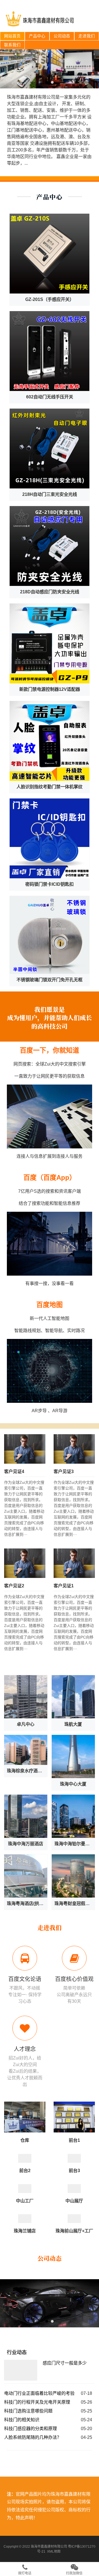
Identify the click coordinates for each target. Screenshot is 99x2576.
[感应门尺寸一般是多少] (21, 2371)
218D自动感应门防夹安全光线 (50, 592)
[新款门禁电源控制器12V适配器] (50, 643)
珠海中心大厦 (73, 1784)
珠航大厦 (73, 1724)
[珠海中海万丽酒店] (26, 1816)
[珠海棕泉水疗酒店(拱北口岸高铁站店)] (26, 1750)
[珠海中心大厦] (73, 1756)
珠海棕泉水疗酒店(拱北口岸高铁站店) (27, 1771)
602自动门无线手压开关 (50, 397)
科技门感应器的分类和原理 (31, 2429)
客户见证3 (64, 1472)
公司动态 (62, 36)
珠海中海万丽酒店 (26, 1844)
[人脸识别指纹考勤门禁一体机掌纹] (50, 741)
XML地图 (54, 2551)
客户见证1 (64, 1586)
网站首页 (12, 36)
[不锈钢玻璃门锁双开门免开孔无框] (50, 935)
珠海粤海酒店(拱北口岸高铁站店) (27, 1904)
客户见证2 (14, 1586)
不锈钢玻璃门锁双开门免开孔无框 (50, 980)
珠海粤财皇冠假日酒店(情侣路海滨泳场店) (75, 1904)
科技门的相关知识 (22, 2420)
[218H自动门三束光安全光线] (50, 449)
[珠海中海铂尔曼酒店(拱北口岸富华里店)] (73, 1816)
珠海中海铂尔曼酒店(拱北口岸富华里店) (75, 1844)
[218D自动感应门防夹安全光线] (50, 546)
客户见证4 (14, 1472)
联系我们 (12, 45)
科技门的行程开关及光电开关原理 (37, 2402)
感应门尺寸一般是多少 (65, 2363)
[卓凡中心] (26, 1697)
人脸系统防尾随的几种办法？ (33, 2437)
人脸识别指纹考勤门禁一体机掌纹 (50, 787)
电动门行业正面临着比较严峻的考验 (39, 2393)
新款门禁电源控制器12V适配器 (50, 689)
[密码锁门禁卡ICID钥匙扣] (50, 838)
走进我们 (87, 36)
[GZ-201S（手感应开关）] (50, 254)
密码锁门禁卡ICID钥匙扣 (50, 884)
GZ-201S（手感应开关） (50, 299)
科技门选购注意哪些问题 (28, 2411)
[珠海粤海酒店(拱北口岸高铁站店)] (26, 1876)
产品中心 (37, 36)
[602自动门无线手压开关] (50, 351)
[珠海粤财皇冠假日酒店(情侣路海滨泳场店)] (73, 1876)
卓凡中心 (26, 1724)
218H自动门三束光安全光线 (50, 494)
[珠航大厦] (73, 1697)
